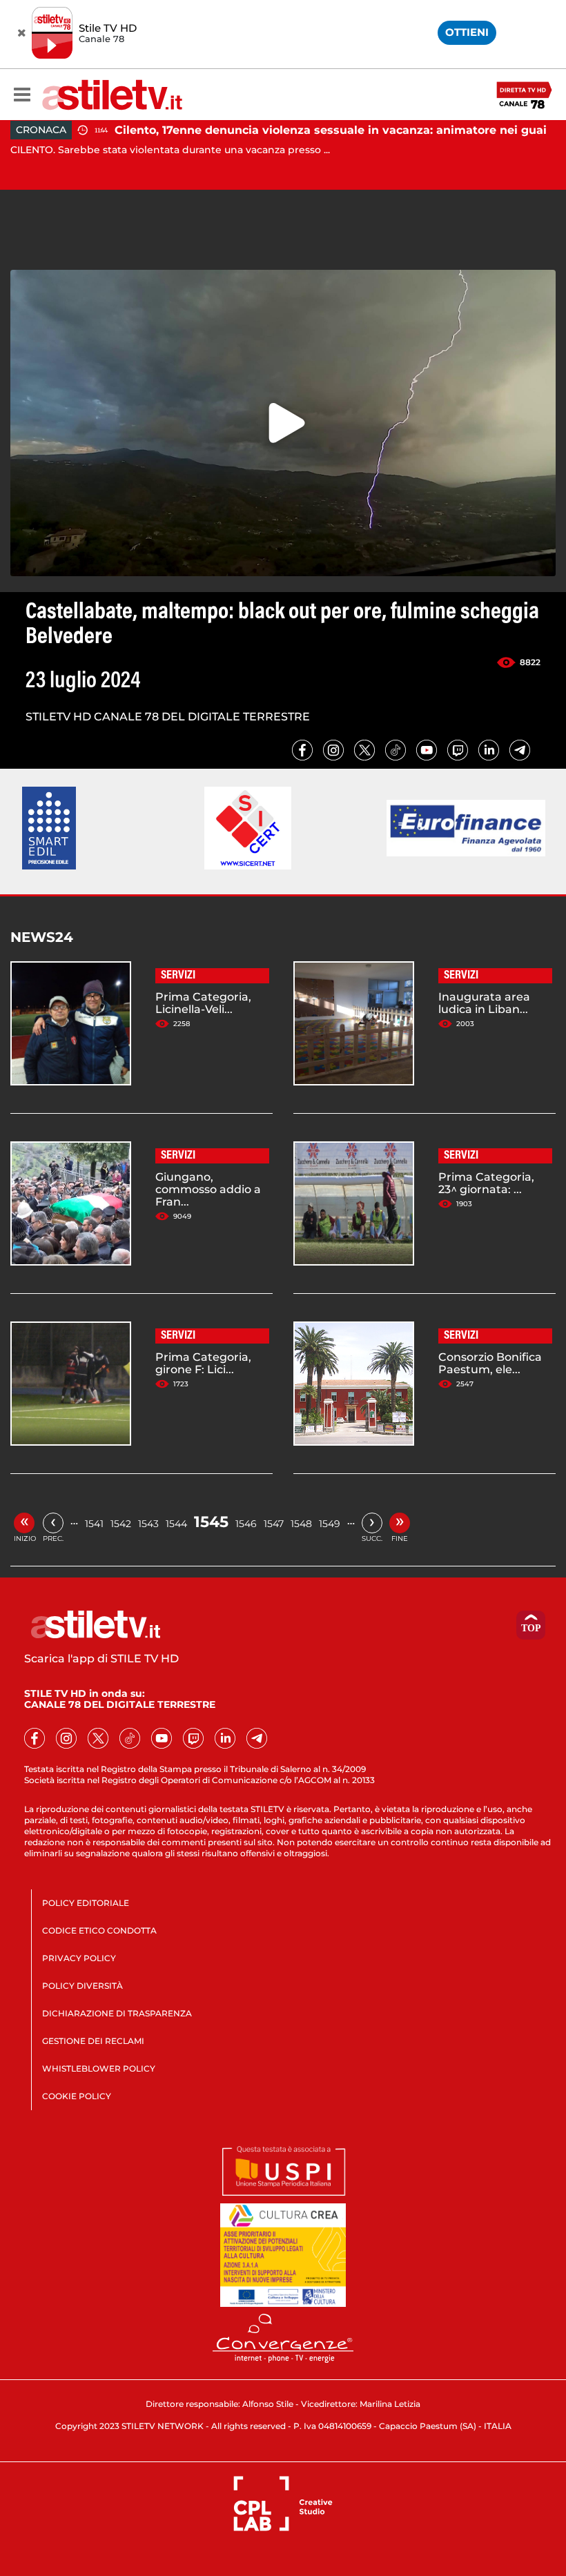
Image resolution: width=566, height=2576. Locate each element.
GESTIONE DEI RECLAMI (93, 2041)
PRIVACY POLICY (79, 1958)
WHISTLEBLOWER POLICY (99, 2068)
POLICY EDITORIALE (86, 1903)
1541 (94, 1524)
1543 (148, 1524)
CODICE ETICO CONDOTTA (99, 1930)
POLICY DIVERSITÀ (82, 1986)
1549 (330, 1524)
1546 (246, 1524)
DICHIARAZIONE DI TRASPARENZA (117, 2013)
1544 (176, 1524)
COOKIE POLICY (77, 2096)
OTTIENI (467, 32)
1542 (121, 1524)
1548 (301, 1524)
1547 (274, 1524)
